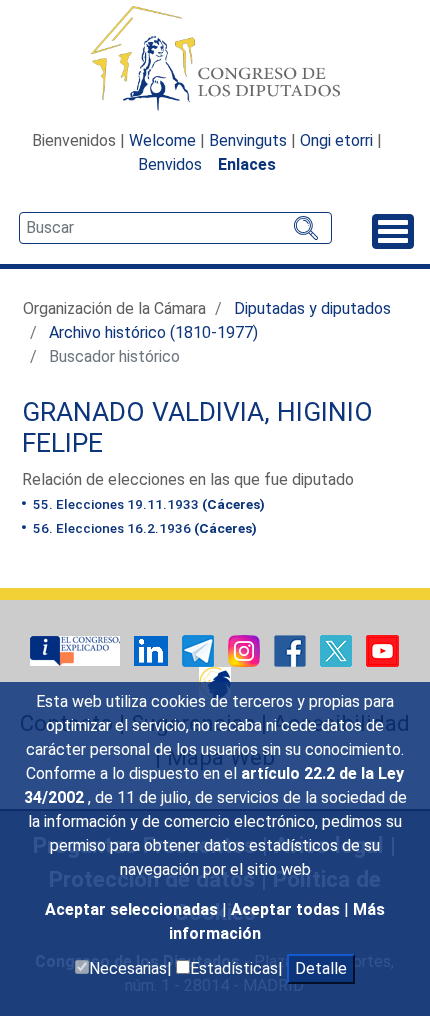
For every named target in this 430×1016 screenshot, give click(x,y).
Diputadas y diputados (312, 308)
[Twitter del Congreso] (338, 649)
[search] (175, 228)
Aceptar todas (287, 909)
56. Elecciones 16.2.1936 (143, 528)
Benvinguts (248, 140)
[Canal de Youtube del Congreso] (382, 649)
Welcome (162, 140)
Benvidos (170, 164)
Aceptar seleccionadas (133, 909)
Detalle (321, 968)
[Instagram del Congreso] (246, 649)
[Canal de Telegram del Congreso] (200, 649)
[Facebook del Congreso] (292, 649)
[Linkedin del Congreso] (153, 649)
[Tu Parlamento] (77, 649)
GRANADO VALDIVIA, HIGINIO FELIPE (197, 428)
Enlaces (247, 164)
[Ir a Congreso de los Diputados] (215, 58)
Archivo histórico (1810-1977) (153, 332)
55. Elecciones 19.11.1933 (147, 504)
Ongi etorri (336, 140)
